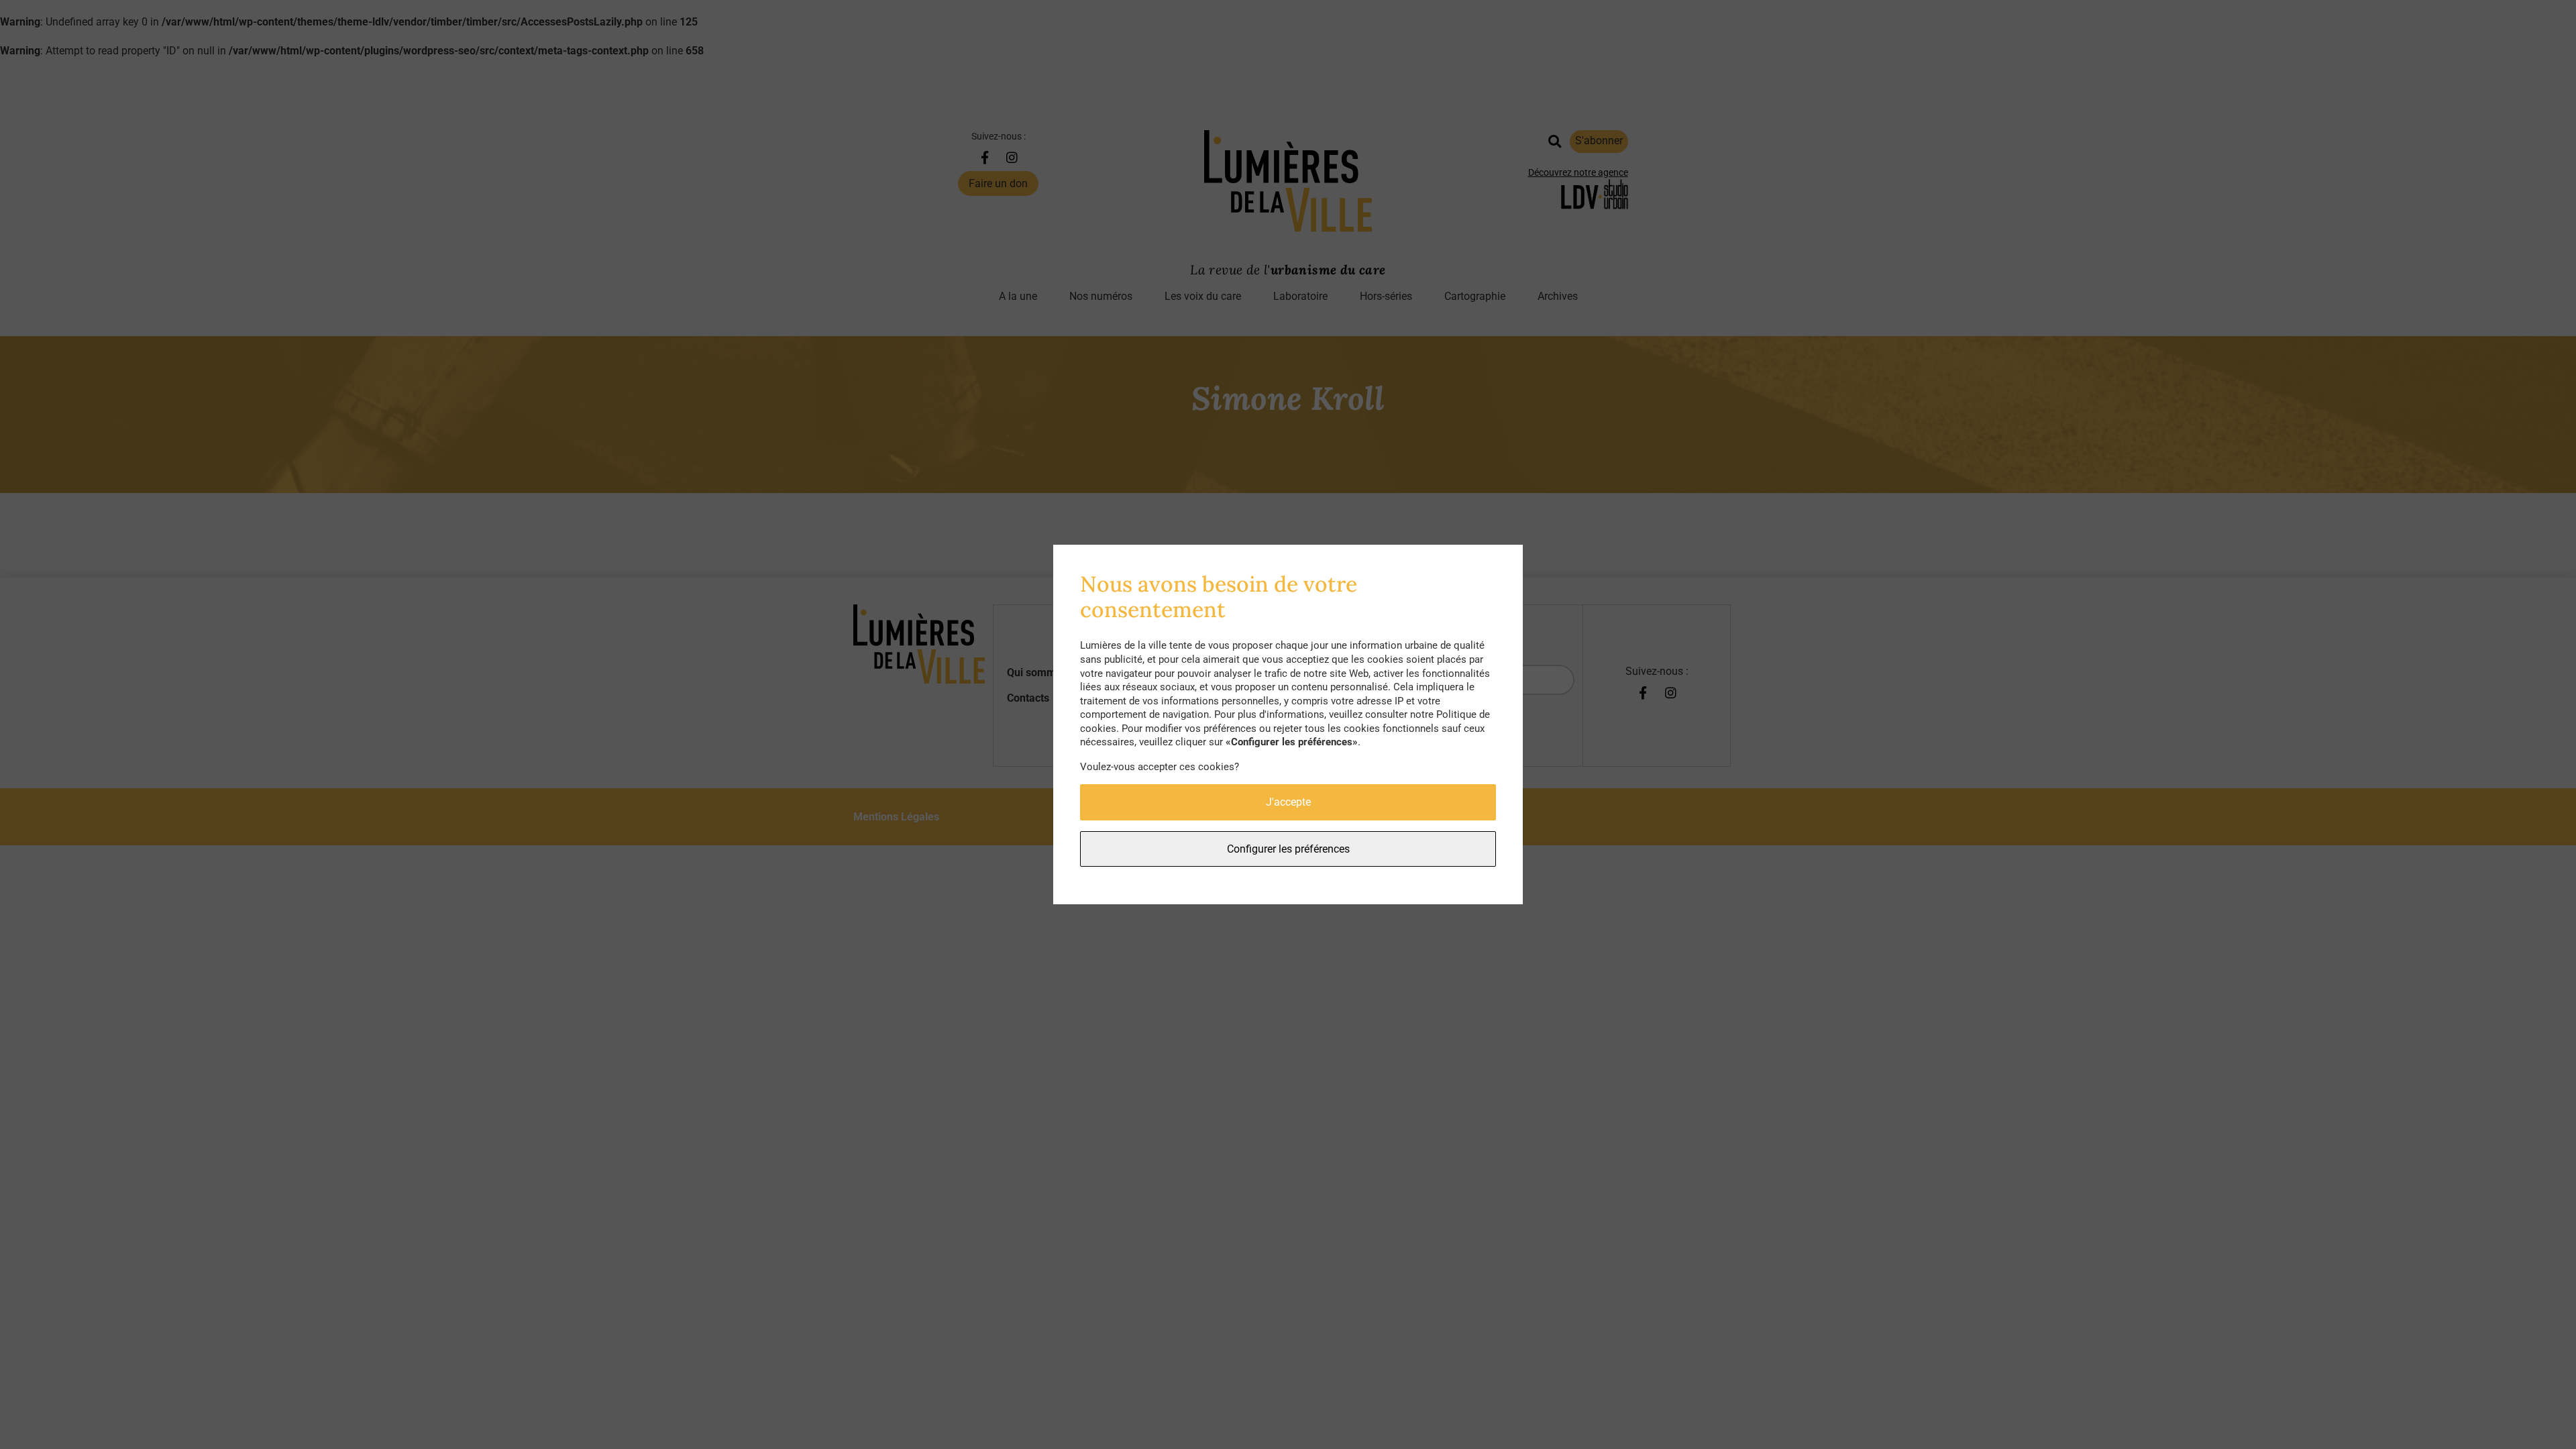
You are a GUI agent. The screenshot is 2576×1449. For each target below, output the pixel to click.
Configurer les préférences (1288, 849)
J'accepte (1288, 802)
